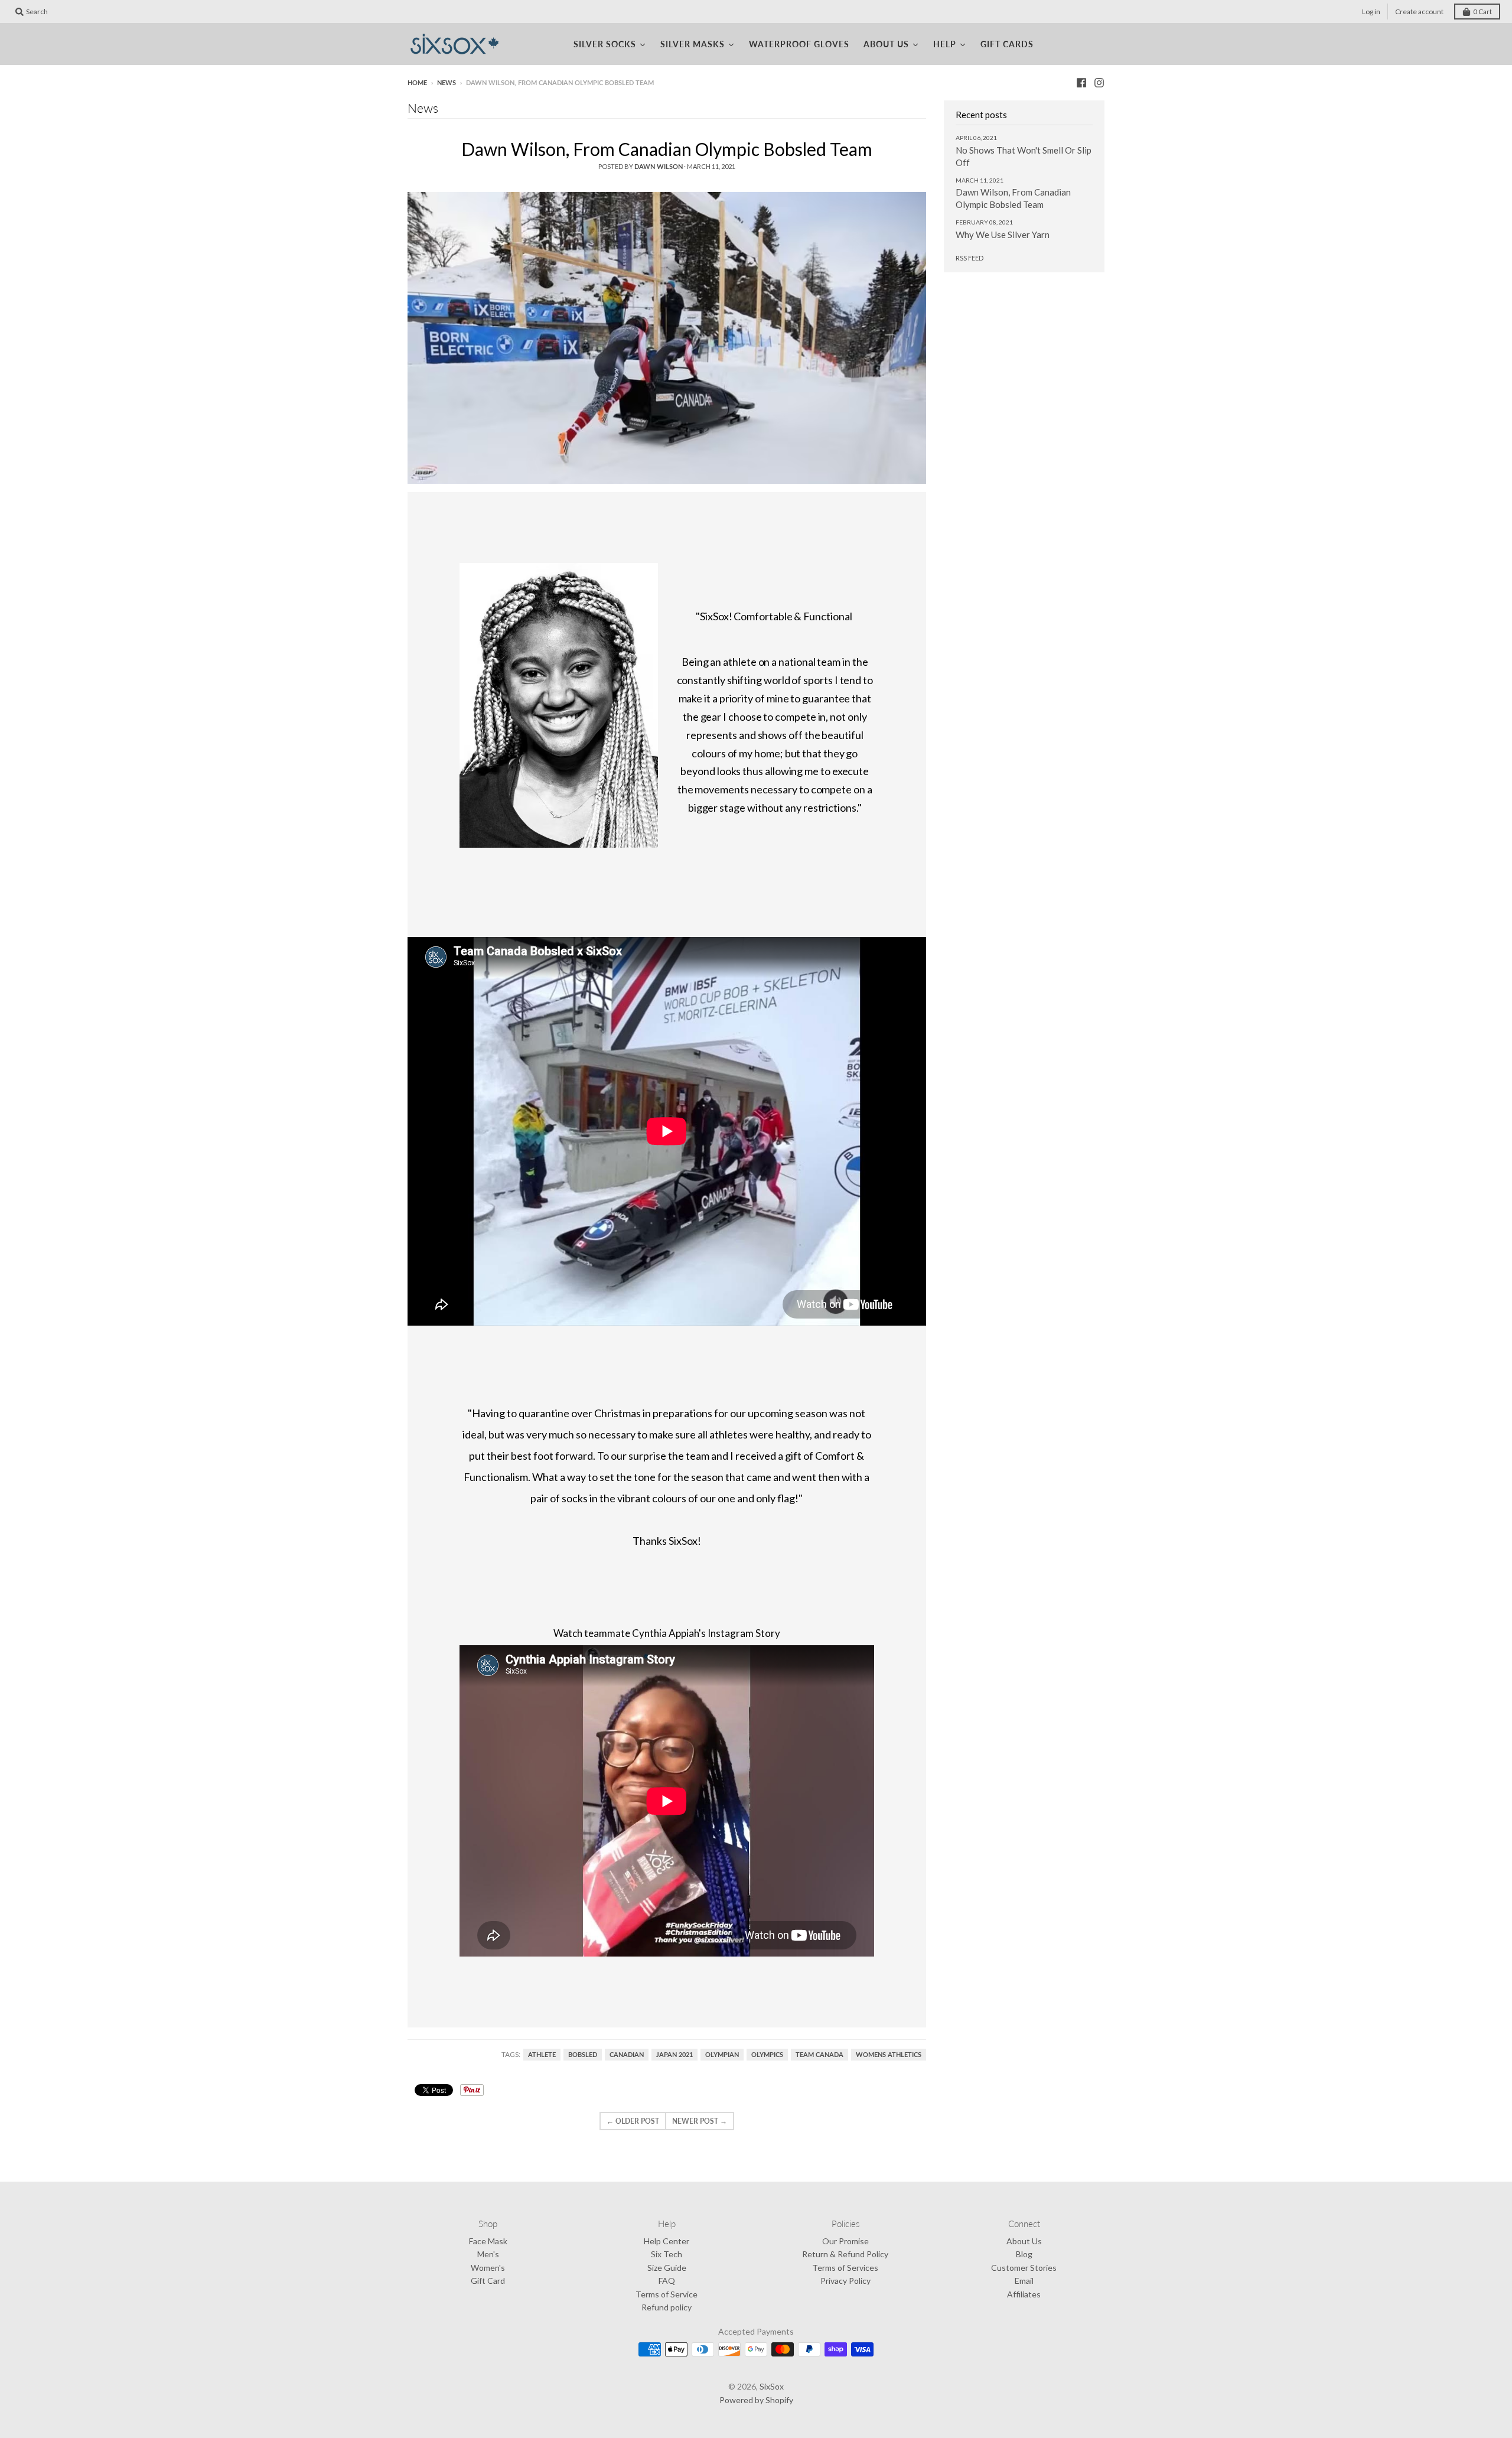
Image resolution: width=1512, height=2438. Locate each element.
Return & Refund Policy (845, 2254)
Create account (1419, 12)
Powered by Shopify (756, 2400)
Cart (1482, 12)
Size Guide (667, 2268)
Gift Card (488, 2281)
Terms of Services (845, 2268)
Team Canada (819, 2055)
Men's (488, 2254)
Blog (1024, 2254)
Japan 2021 (674, 2055)
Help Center (667, 2241)
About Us (1024, 2241)
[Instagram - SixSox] (1099, 82)
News (447, 82)
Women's (488, 2268)
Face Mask (488, 2241)
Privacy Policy (845, 2281)
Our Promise (845, 2241)
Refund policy (667, 2307)
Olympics (767, 2055)
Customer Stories (1024, 2268)
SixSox (772, 2386)
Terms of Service (667, 2294)
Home (417, 82)
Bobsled (583, 2055)
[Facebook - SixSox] (1081, 82)
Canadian (627, 2055)
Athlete (542, 2055)
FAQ (667, 2281)
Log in (1371, 12)
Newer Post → (700, 2121)
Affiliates (1024, 2294)
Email (1024, 2281)
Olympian (722, 2055)
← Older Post (633, 2121)
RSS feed (970, 258)
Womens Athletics (889, 2055)
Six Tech (667, 2254)
